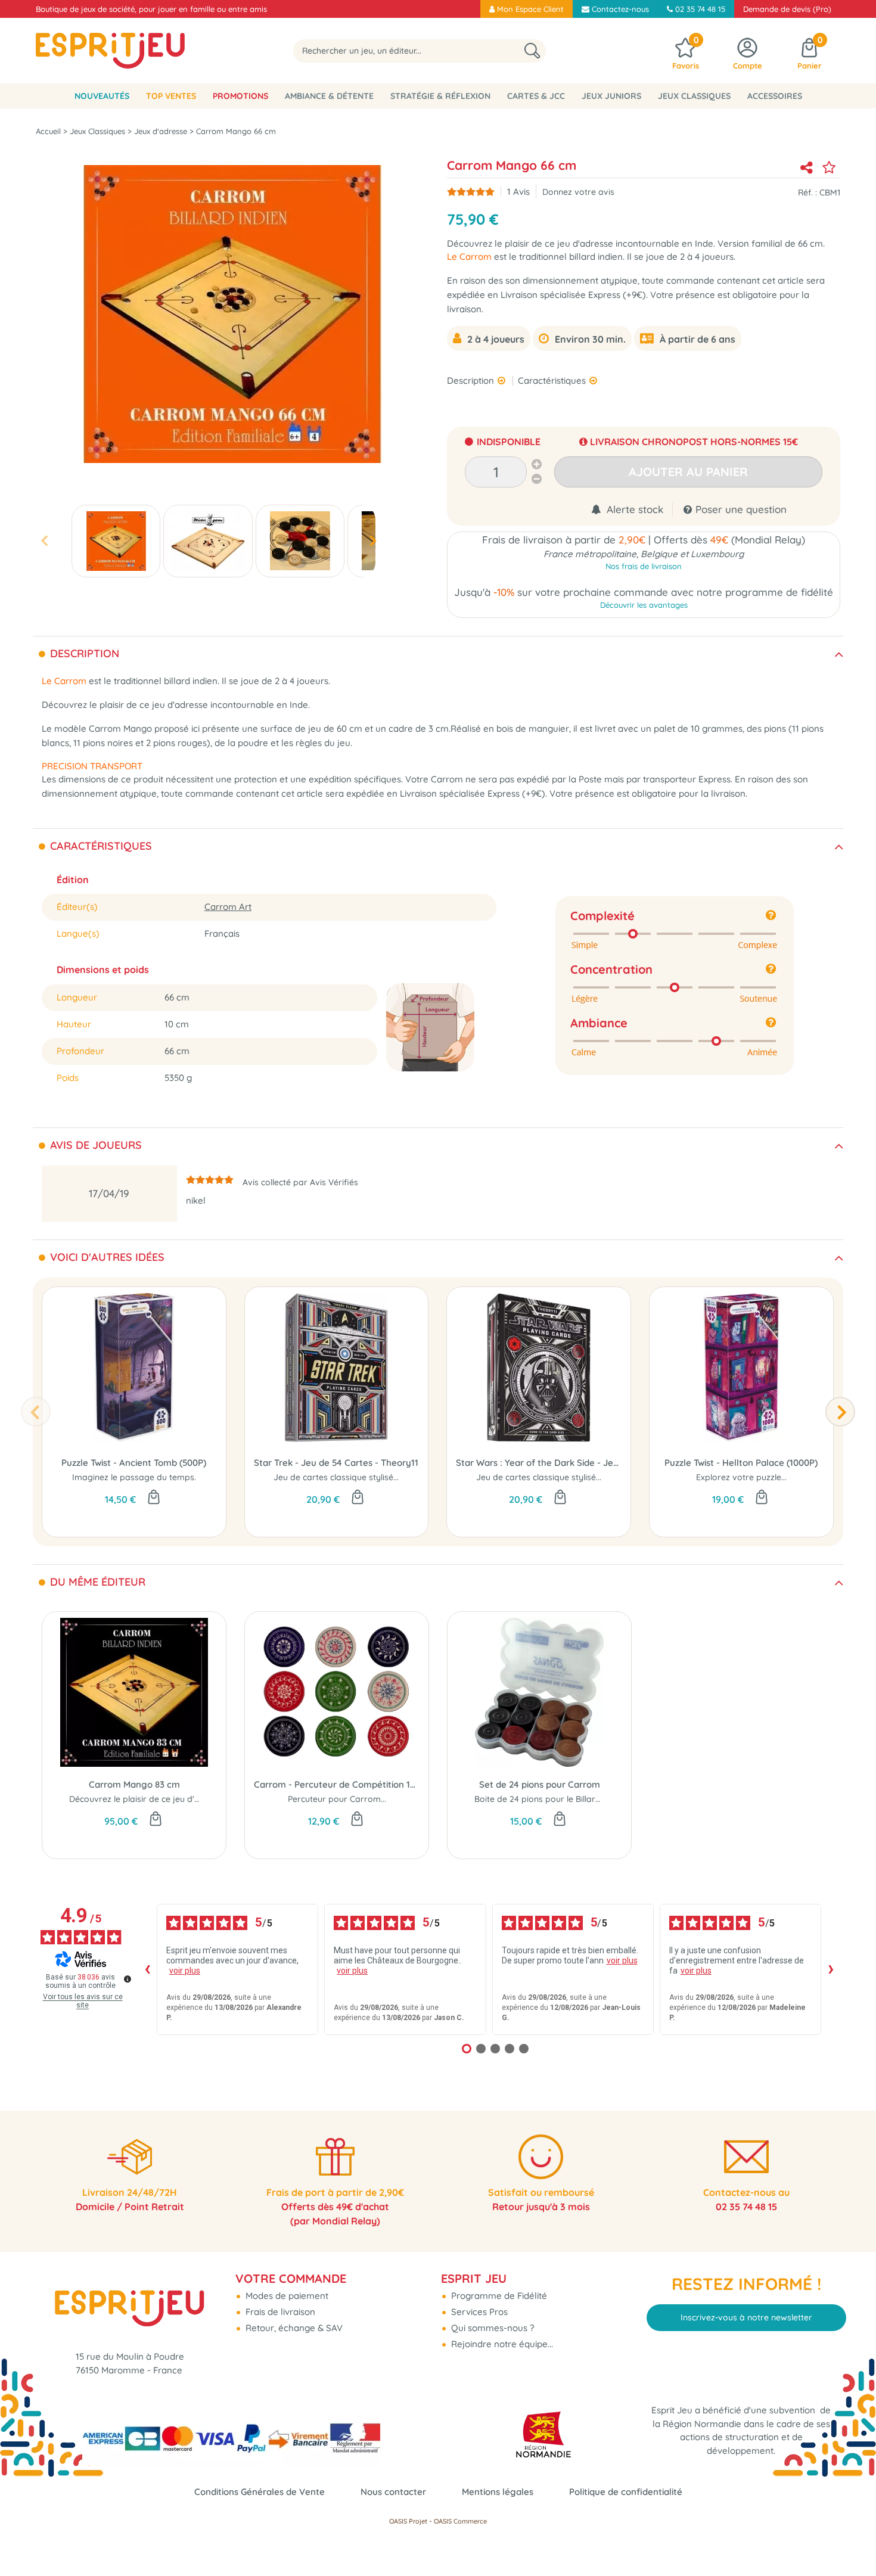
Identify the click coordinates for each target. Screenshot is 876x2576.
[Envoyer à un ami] (806, 167)
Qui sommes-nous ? (491, 2328)
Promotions (240, 96)
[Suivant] (840, 1412)
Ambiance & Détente (329, 96)
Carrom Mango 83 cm (134, 1784)
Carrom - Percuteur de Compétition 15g (337, 1784)
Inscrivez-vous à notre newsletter (746, 2317)
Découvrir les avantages (644, 605)
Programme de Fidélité (498, 2296)
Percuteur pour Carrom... (337, 1799)
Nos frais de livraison (644, 566)
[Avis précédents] (147, 1969)
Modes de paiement (286, 2296)
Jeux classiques (694, 96)
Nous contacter (393, 2492)
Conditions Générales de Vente (260, 2492)
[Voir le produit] (156, 1820)
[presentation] (44, 541)
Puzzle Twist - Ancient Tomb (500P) (134, 1463)
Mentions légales (498, 2492)
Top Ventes (171, 96)
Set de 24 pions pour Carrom (540, 1784)
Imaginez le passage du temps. (134, 1477)
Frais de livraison (279, 2312)
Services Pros (478, 2312)
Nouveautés (102, 96)
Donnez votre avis (578, 192)
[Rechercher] (532, 51)
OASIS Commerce (460, 2521)
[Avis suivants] (831, 1969)
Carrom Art (228, 907)
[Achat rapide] (154, 1498)
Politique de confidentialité (626, 2492)
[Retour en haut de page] (852, 2540)
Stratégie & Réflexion (440, 96)
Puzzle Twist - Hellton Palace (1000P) (741, 1463)
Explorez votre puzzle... (741, 1477)
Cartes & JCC (536, 96)
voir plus (185, 1971)
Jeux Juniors (611, 96)
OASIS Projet (408, 2521)
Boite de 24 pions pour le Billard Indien (551, 1799)
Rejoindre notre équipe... (501, 2344)
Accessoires (775, 96)
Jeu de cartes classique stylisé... (336, 1477)
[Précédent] (36, 1412)
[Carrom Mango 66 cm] (116, 541)
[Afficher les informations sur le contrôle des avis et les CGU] (128, 1979)
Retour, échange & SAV (293, 2328)
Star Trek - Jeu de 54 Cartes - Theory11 (336, 1463)
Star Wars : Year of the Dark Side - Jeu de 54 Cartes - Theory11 (539, 1463)
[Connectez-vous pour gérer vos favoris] (829, 167)
